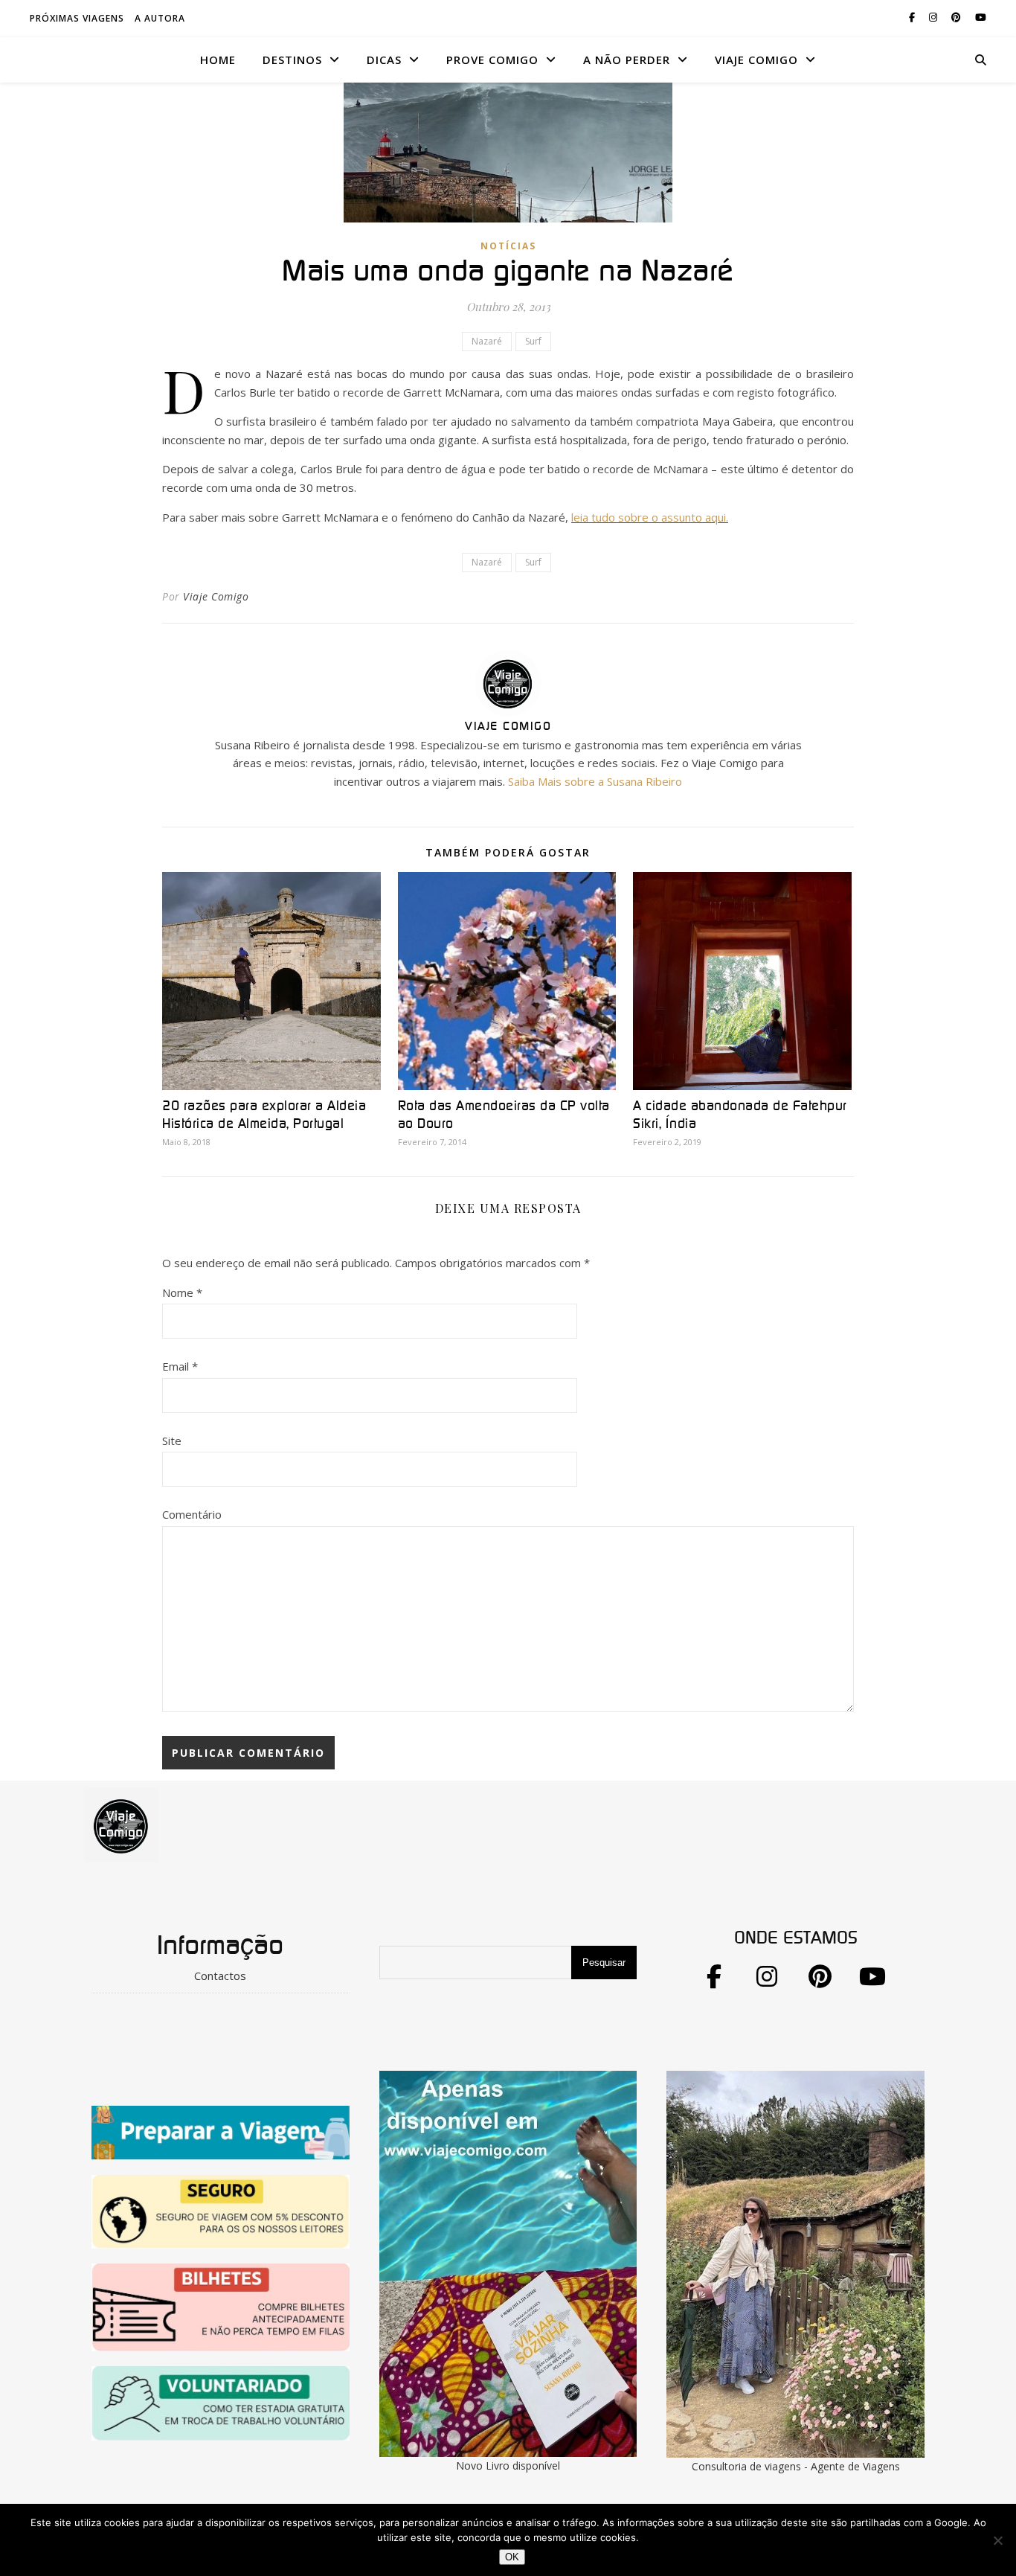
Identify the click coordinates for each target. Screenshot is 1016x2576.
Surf (533, 341)
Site (172, 1441)
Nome (182, 1292)
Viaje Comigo (216, 596)
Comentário (192, 1514)
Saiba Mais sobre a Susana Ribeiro (595, 781)
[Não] (997, 2540)
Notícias (508, 246)
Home (218, 60)
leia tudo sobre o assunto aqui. (650, 517)
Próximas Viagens (77, 18)
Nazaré (487, 341)
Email (180, 1366)
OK (512, 2557)
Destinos (292, 60)
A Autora (160, 18)
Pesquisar (604, 1963)
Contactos (220, 1976)
